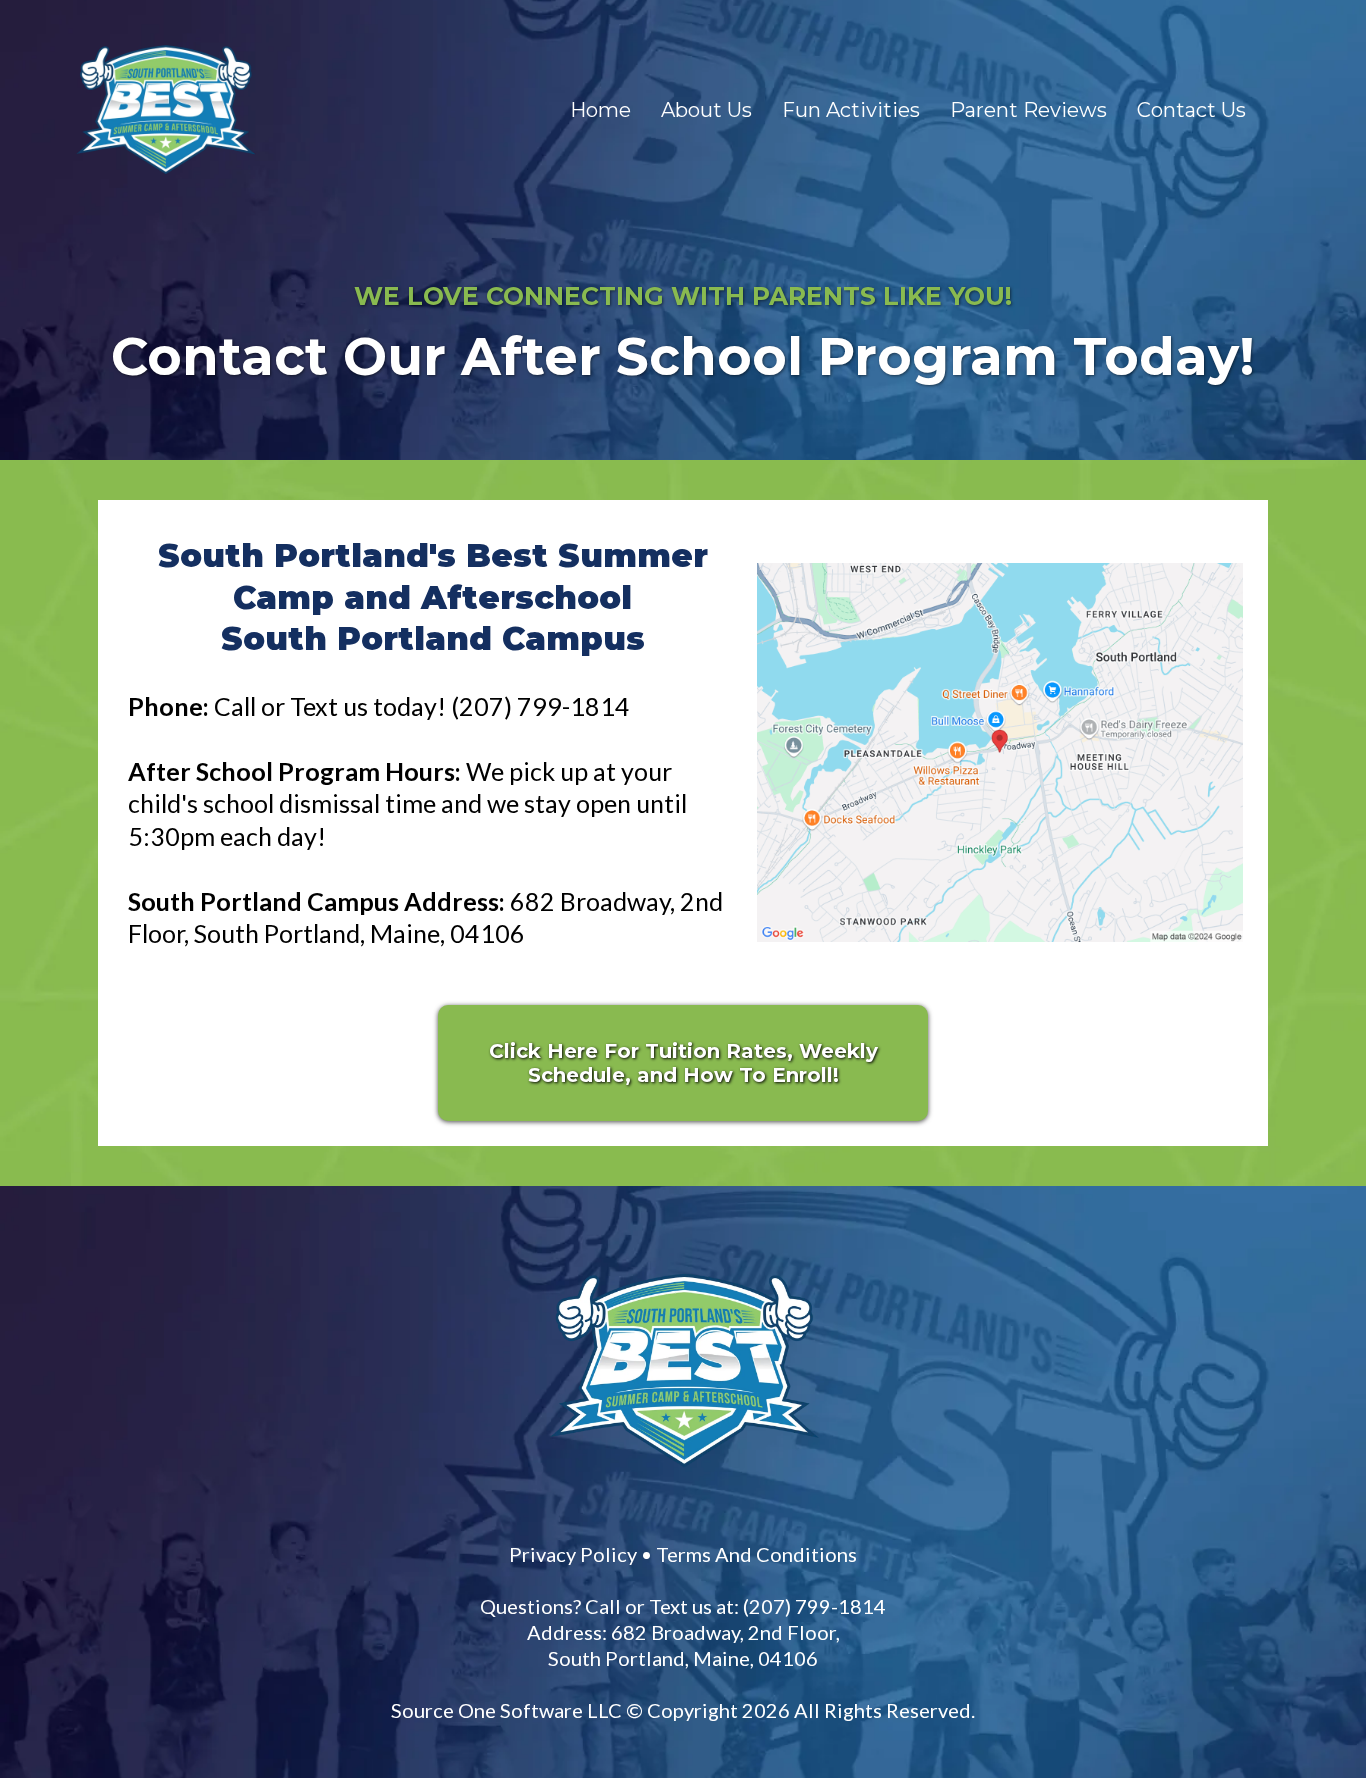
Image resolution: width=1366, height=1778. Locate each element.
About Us (706, 110)
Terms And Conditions (756, 1554)
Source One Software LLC (506, 1710)
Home (600, 110)
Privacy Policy (573, 1554)
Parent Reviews (1028, 110)
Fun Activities (851, 110)
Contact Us (1191, 110)
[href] (1000, 753)
